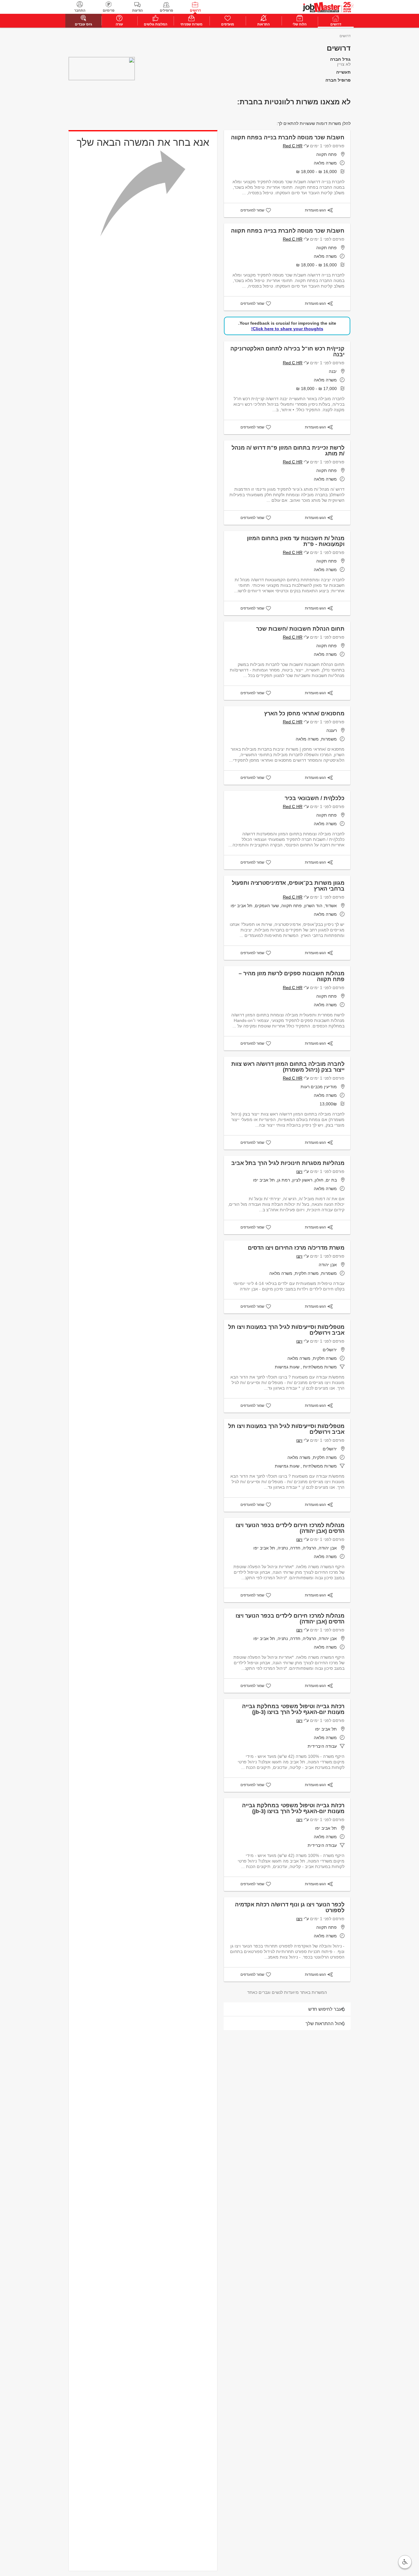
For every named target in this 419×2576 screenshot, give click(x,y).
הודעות (137, 10)
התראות (263, 24)
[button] (405, 2562)
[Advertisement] (391, 139)
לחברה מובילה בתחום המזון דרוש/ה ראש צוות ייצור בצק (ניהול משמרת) (288, 1067)
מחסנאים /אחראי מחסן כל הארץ (304, 714)
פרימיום (109, 10)
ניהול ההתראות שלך (325, 2023)
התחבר (80, 10)
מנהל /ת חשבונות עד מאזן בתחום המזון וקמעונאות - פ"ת (296, 541)
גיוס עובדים (83, 24)
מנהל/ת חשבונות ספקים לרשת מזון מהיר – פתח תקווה (292, 976)
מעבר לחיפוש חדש (327, 2009)
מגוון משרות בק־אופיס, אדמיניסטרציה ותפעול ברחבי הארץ (288, 886)
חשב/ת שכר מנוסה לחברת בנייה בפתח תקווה (288, 137)
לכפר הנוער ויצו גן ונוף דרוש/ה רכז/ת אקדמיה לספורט (290, 1907)
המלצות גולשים (156, 24)
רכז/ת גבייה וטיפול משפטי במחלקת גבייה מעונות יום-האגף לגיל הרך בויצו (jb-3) (293, 1709)
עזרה (119, 24)
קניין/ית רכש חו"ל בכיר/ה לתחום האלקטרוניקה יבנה (287, 352)
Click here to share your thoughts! (287, 329)
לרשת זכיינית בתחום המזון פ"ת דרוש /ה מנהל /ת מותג (288, 451)
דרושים (195, 10)
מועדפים (228, 24)
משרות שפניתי (191, 24)
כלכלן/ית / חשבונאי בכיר (315, 798)
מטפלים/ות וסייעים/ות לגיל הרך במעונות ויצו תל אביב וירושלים (286, 1330)
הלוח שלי (300, 24)
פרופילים (166, 10)
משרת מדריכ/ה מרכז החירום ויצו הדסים (296, 1248)
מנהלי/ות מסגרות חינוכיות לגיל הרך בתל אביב (288, 1163)
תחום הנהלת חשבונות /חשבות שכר (300, 629)
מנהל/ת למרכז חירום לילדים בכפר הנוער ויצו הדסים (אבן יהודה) (290, 1528)
